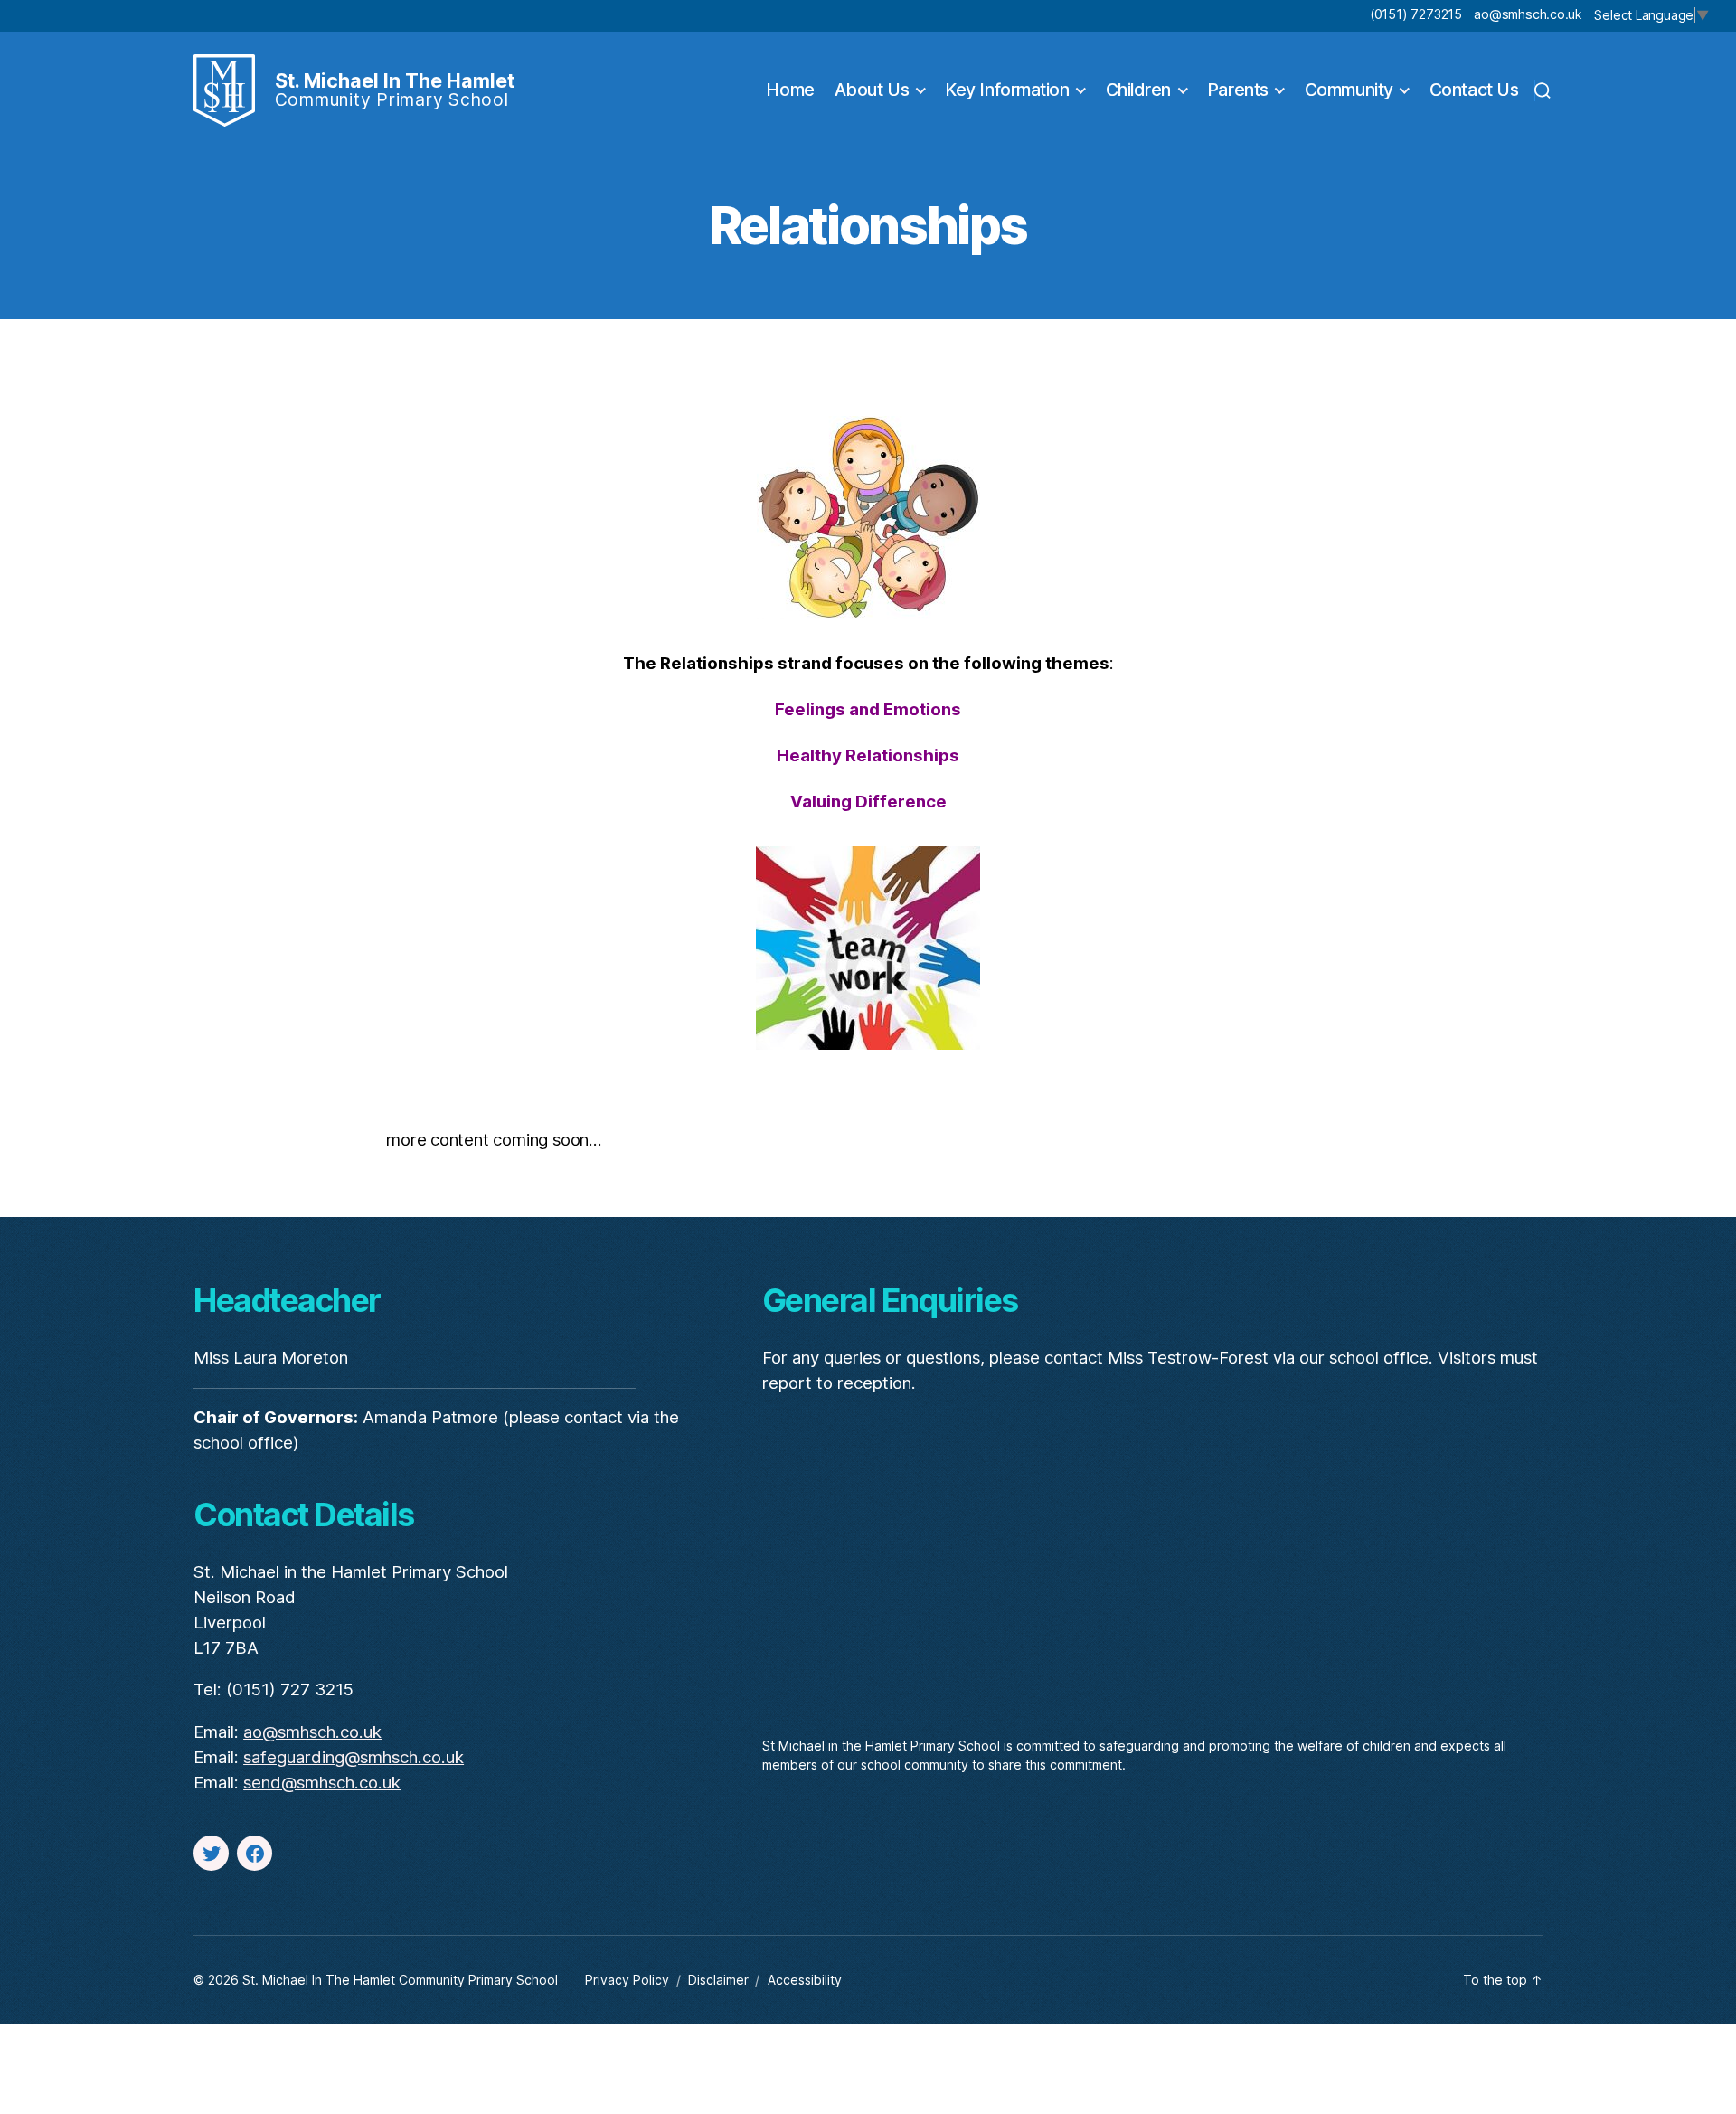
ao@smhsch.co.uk (1528, 14)
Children (1138, 90)
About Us (872, 90)
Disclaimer (718, 1980)
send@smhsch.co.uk (322, 1783)
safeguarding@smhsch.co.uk (354, 1757)
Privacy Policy (627, 1980)
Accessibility (805, 1980)
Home (790, 90)
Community (1349, 90)
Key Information (1007, 90)
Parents (1238, 90)
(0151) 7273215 (1416, 14)
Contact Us (1474, 90)
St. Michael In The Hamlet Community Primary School (400, 1980)
